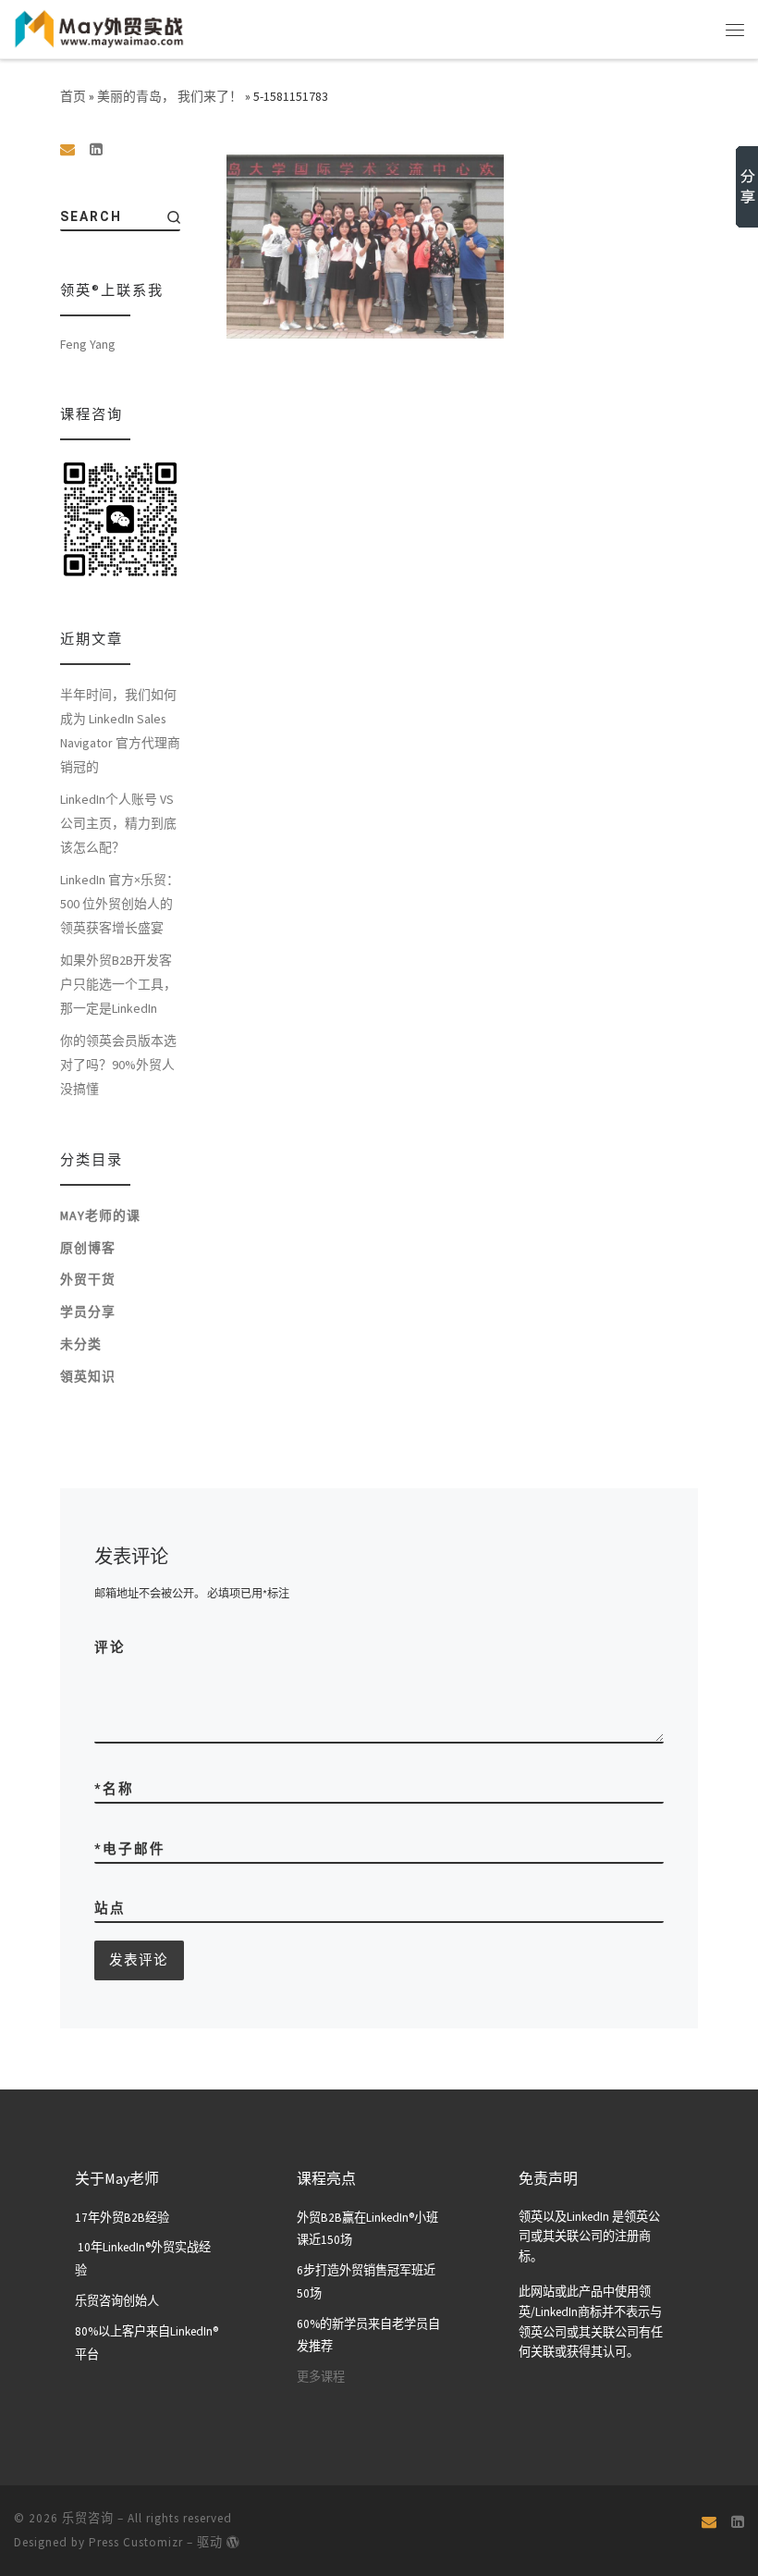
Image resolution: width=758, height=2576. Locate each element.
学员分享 (88, 1312)
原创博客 (88, 1248)
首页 (73, 96)
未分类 (81, 1344)
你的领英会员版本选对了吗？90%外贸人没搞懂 (118, 1065)
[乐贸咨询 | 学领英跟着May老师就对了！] (99, 27)
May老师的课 (100, 1215)
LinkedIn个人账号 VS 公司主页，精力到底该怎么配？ (118, 823)
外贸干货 (88, 1279)
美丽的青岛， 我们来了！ (170, 96)
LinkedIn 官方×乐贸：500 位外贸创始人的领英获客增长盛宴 (120, 904)
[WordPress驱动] (233, 2542)
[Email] (67, 149)
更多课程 (321, 2377)
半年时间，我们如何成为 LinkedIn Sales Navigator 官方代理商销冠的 (120, 731)
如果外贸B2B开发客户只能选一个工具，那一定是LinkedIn (118, 984)
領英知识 (88, 1376)
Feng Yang (88, 344)
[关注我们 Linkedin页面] (96, 149)
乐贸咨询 (88, 2518)
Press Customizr (136, 2542)
